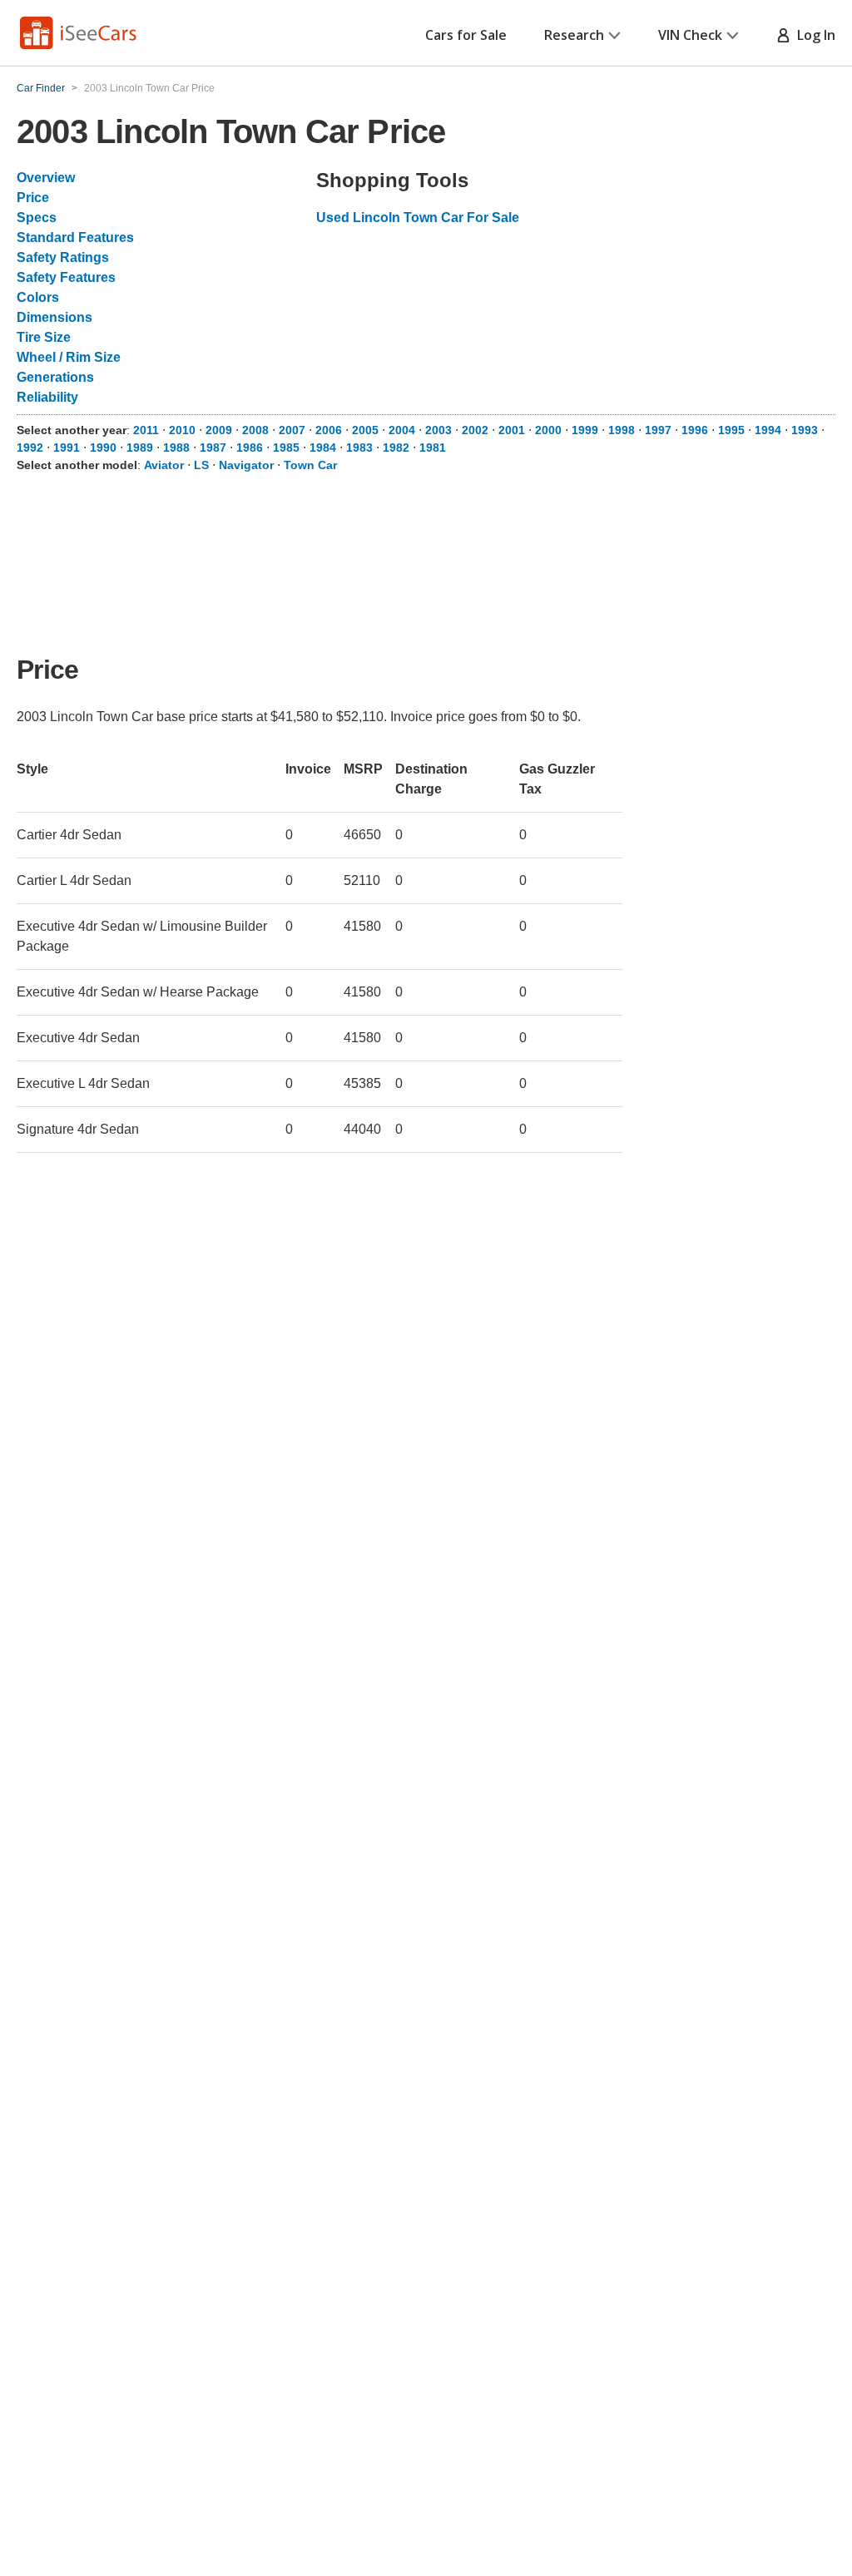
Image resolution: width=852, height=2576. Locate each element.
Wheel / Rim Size (69, 357)
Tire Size (44, 337)
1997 (658, 430)
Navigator (246, 465)
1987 (213, 447)
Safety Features (66, 277)
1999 (585, 430)
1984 (323, 447)
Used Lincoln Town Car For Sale (418, 218)
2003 (438, 430)
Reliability (47, 397)
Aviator (164, 465)
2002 (475, 430)
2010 (182, 430)
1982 (396, 447)
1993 (805, 430)
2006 (329, 430)
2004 (402, 430)
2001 (512, 430)
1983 (359, 447)
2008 (255, 430)
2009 (219, 430)
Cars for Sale (466, 35)
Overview (46, 178)
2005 (365, 430)
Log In (813, 35)
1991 (67, 447)
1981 (433, 447)
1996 (695, 430)
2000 (548, 430)
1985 (286, 447)
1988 (176, 447)
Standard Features (75, 237)
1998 (622, 430)
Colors (38, 297)
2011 (146, 430)
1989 (140, 447)
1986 (250, 447)
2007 (292, 430)
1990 (103, 447)
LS (201, 465)
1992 (30, 447)
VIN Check (690, 35)
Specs (37, 218)
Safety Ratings (63, 257)
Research (574, 35)
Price (33, 198)
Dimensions (54, 317)
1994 (768, 430)
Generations (55, 377)
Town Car (310, 465)
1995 (731, 430)
